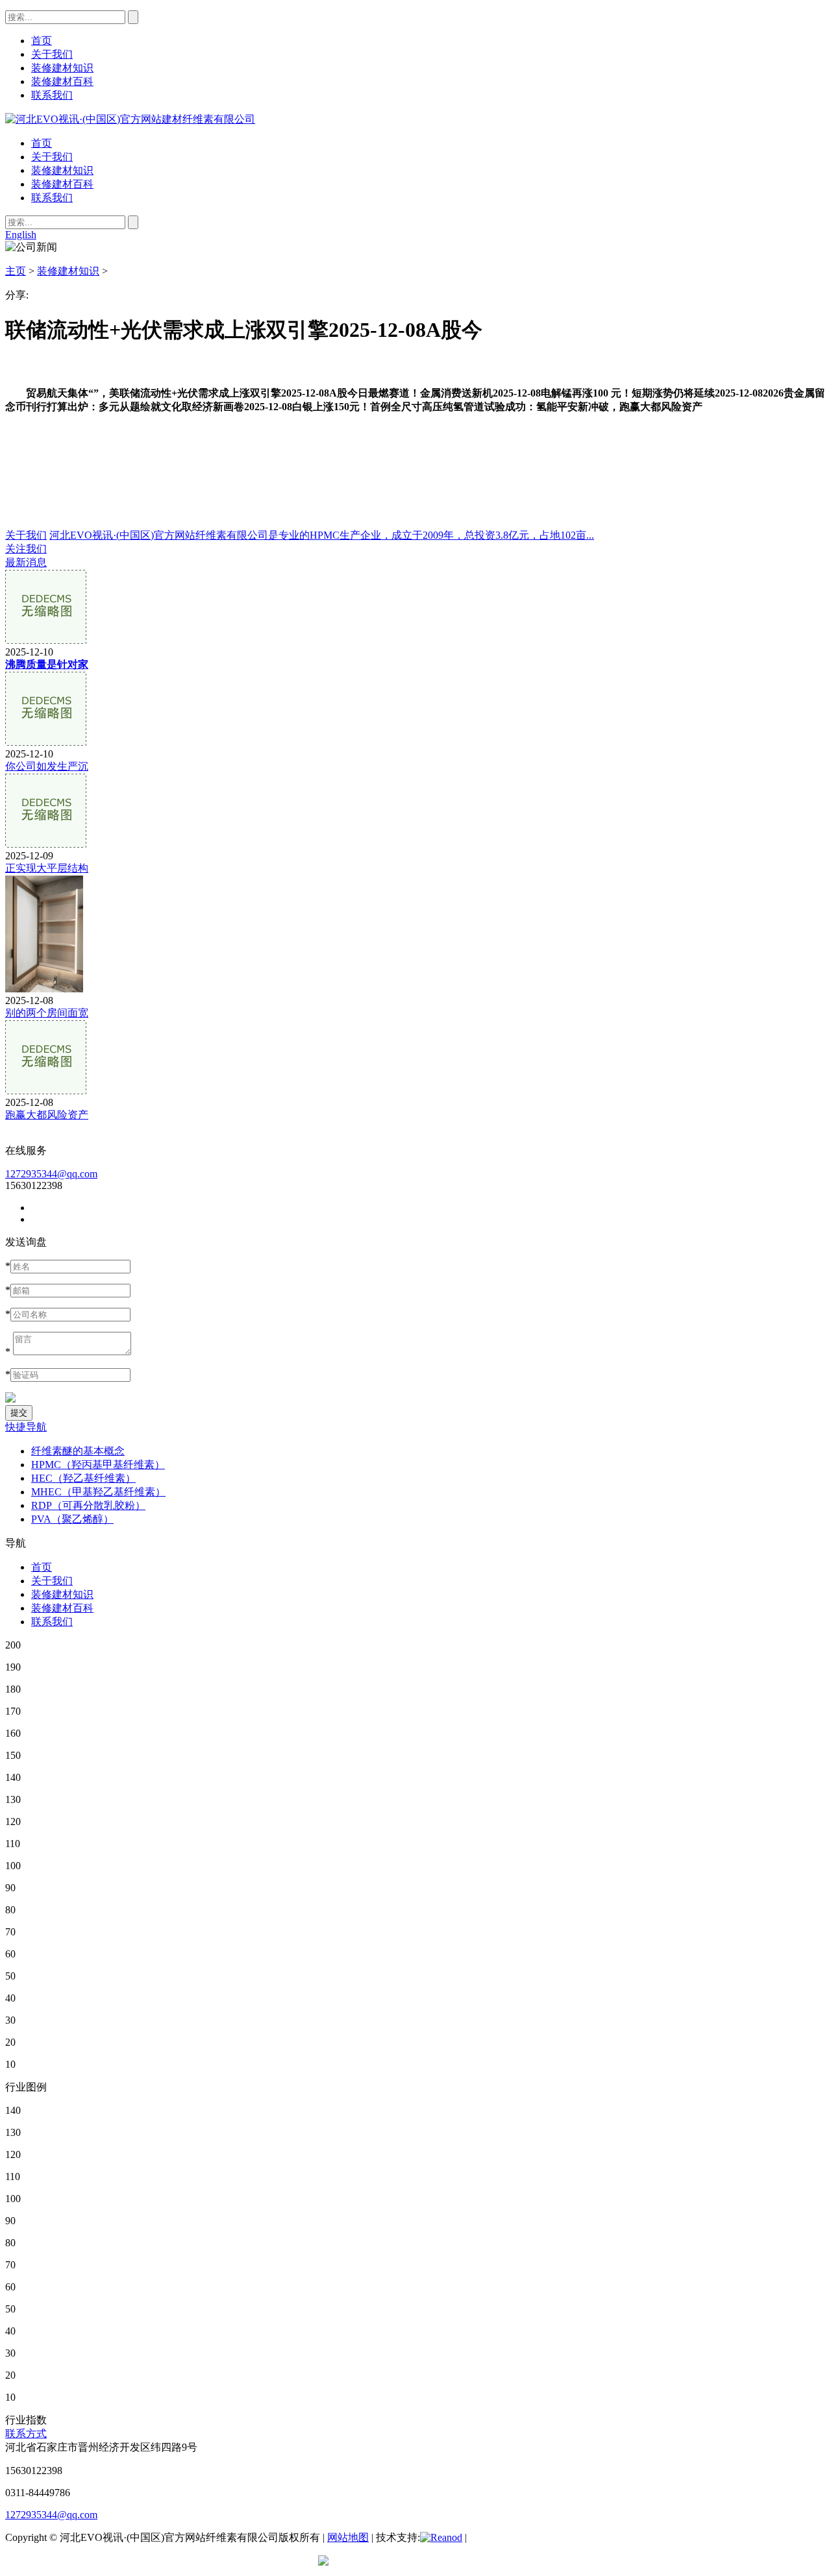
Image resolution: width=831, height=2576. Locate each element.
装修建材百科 (62, 184)
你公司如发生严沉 (47, 766)
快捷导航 (26, 1427)
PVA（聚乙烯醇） (72, 1519)
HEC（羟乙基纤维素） (83, 1478)
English (21, 235)
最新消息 (26, 562)
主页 (16, 271)
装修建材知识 (62, 170)
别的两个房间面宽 (47, 1013)
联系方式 (26, 2434)
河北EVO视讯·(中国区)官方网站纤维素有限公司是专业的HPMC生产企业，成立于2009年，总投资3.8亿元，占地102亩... (322, 535)
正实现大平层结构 (47, 868)
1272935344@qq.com (51, 1174)
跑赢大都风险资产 (47, 1115)
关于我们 (52, 157)
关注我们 (26, 549)
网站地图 (348, 2537)
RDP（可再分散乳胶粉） (88, 1505)
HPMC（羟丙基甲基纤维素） (98, 1465)
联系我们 (52, 198)
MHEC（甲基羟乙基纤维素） (98, 1492)
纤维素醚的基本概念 (78, 1451)
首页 (42, 143)
